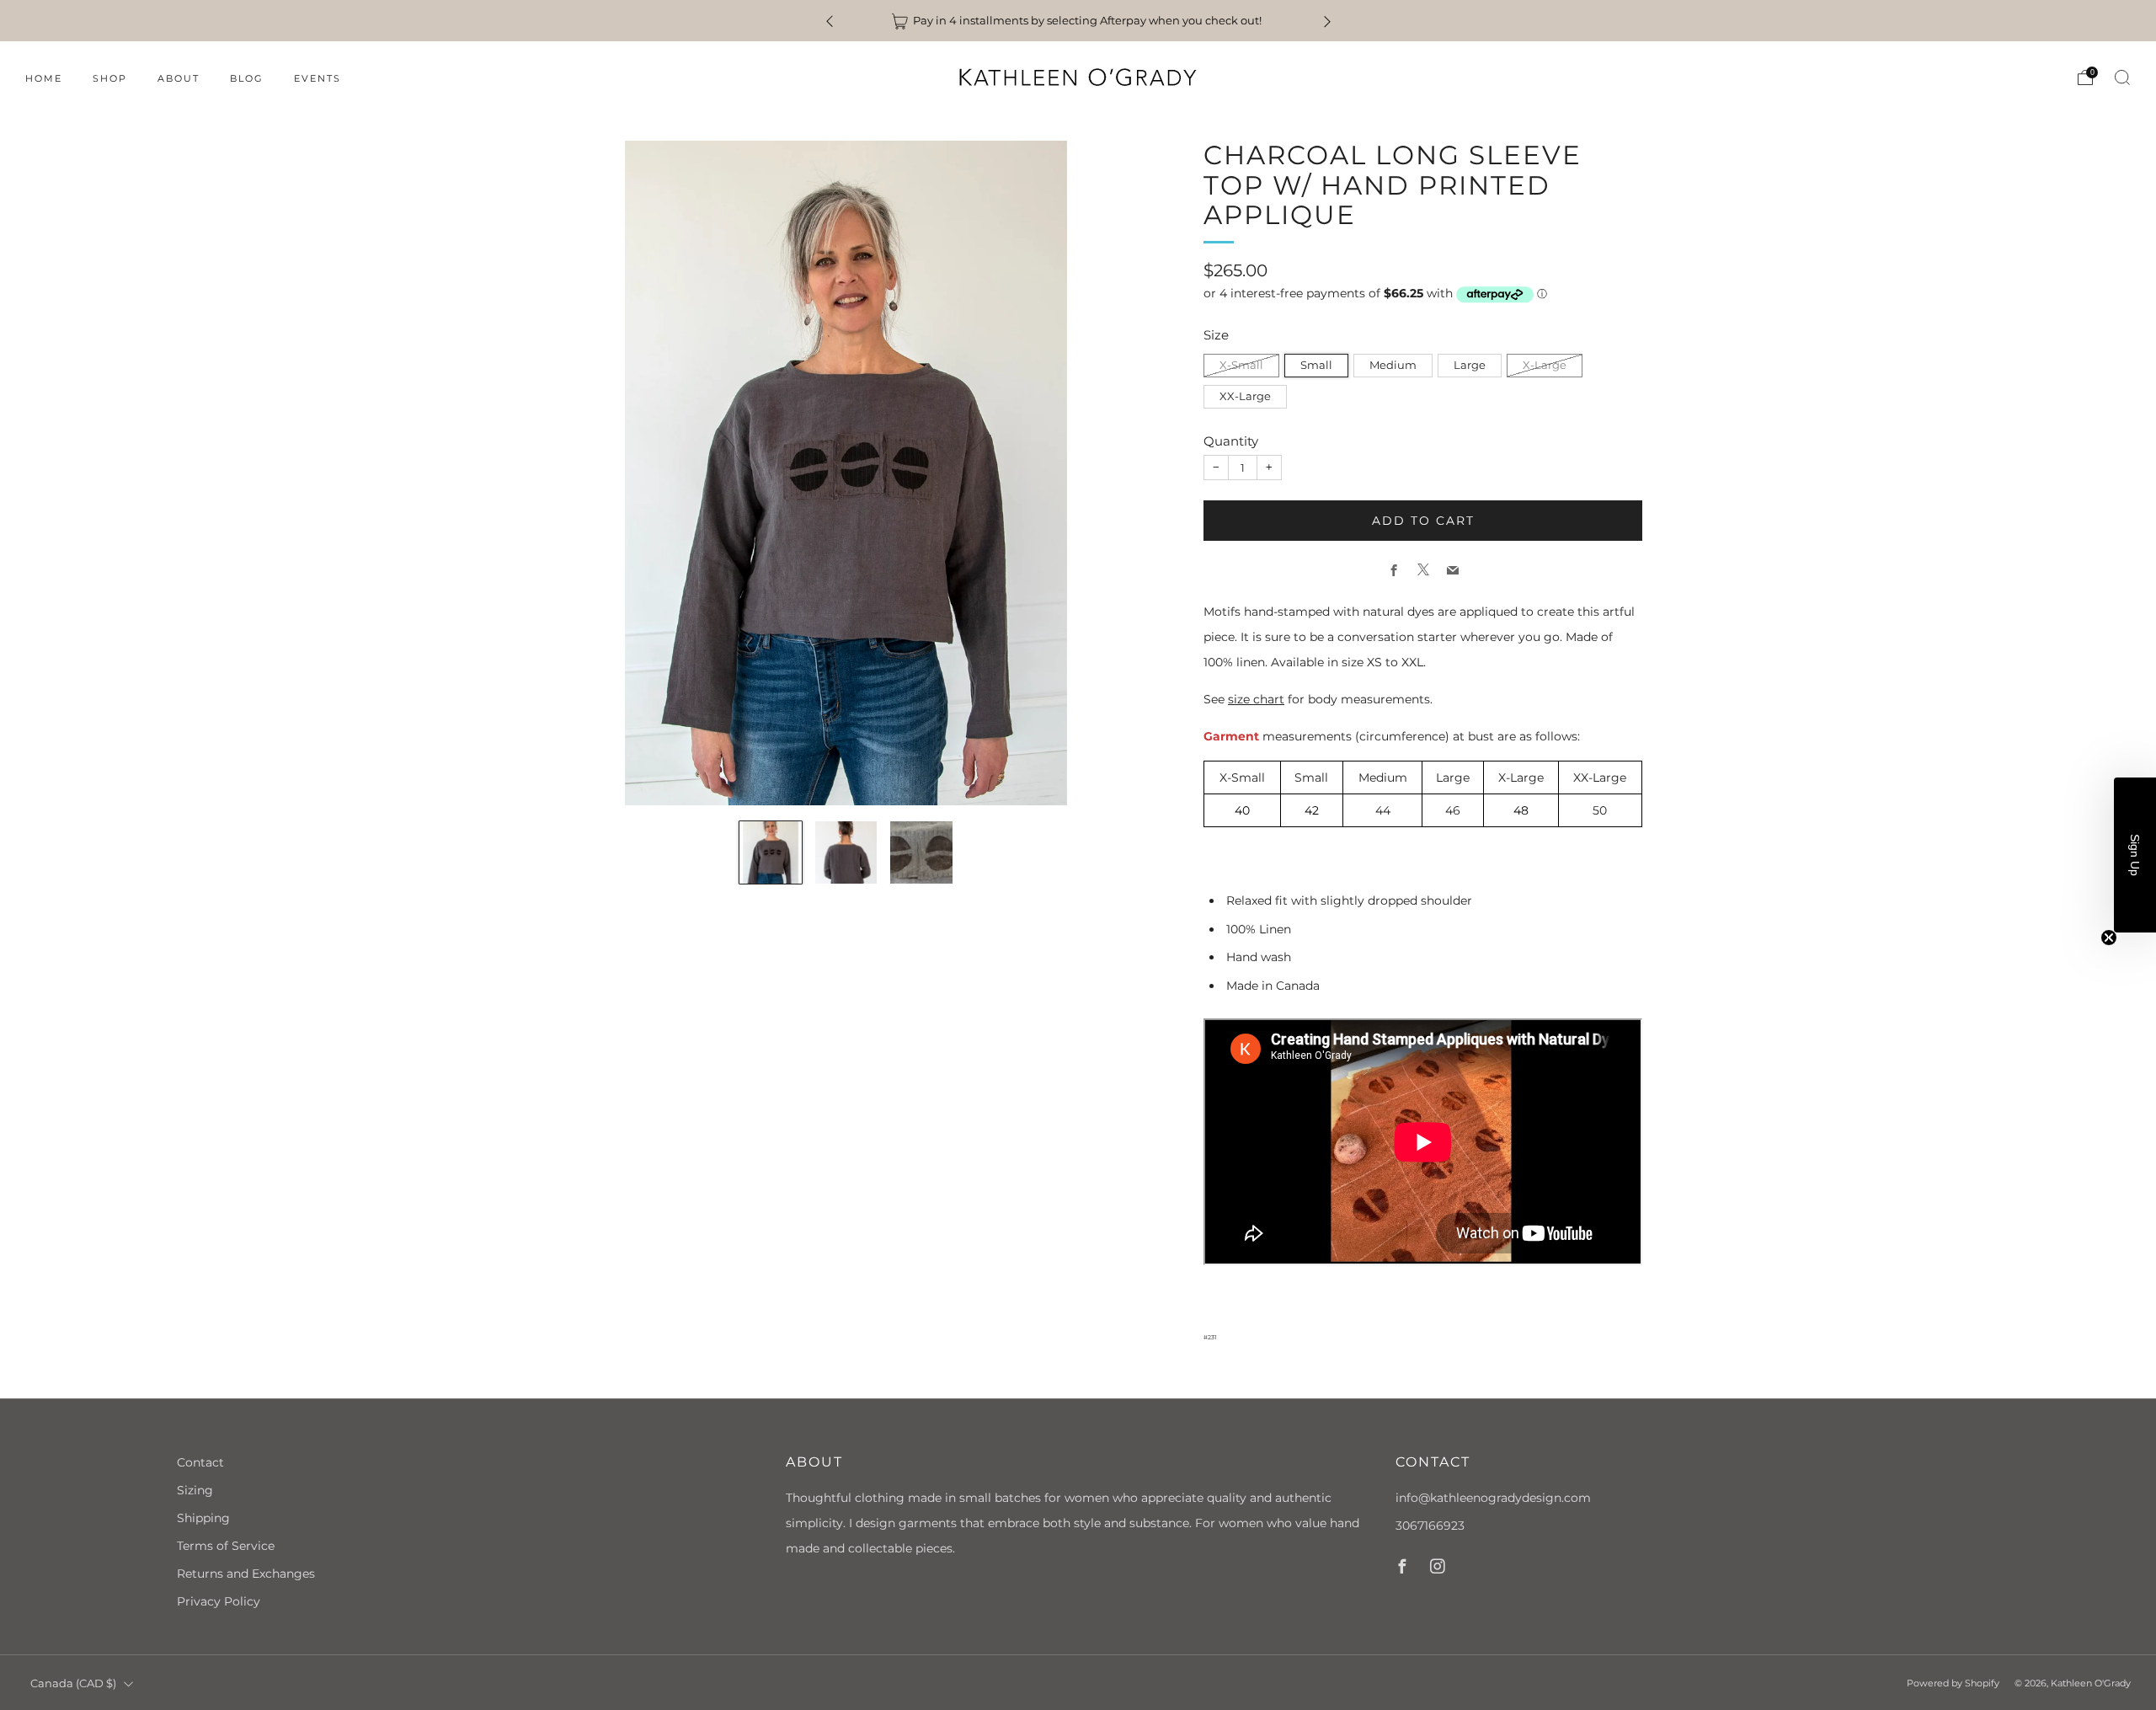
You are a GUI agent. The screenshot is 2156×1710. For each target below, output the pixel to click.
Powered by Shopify (1953, 1683)
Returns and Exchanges (246, 1574)
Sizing (195, 1490)
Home (44, 78)
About (179, 78)
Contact (200, 1462)
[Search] (2122, 77)
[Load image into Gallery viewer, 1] (771, 852)
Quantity (1231, 441)
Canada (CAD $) (73, 1683)
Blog (247, 78)
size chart (1256, 699)
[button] (2135, 855)
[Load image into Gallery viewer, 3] (921, 852)
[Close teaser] (2109, 938)
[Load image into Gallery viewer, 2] (846, 852)
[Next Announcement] (1327, 21)
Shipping (203, 1518)
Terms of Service (226, 1546)
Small (1316, 365)
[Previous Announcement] (830, 21)
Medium (1393, 365)
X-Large (1545, 365)
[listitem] (1078, 21)
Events (318, 78)
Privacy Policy (219, 1601)
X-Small (1241, 365)
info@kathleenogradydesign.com (1493, 1498)
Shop (110, 78)
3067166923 (1430, 1526)
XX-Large (1245, 396)
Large (1470, 365)
